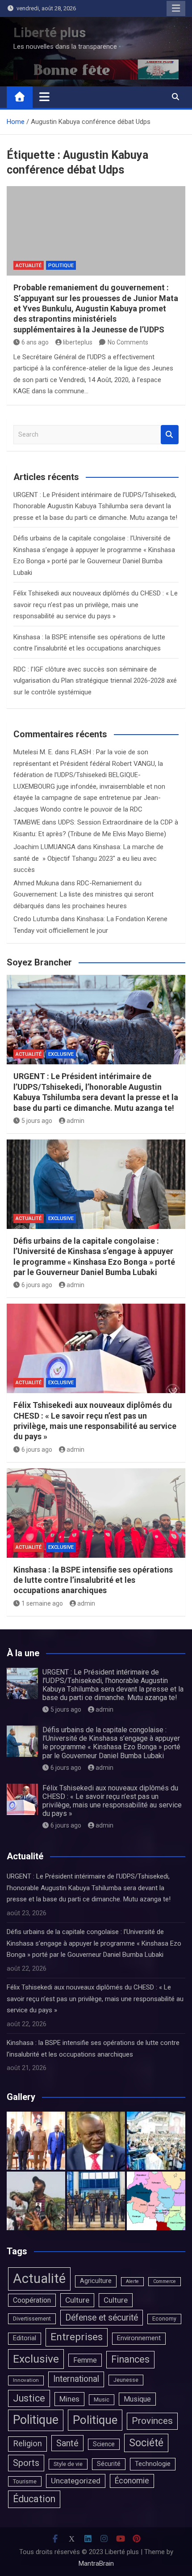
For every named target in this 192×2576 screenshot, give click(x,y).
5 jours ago (37, 1121)
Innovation (26, 2380)
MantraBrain (96, 2563)
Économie (132, 2481)
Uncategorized (76, 2481)
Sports (26, 2463)
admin (75, 1121)
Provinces (152, 2421)
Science (104, 2444)
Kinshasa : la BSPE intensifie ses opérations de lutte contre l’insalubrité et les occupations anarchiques (93, 1580)
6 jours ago (37, 1285)
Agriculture (96, 2281)
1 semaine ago (42, 1603)
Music (102, 2400)
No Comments (128, 342)
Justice (29, 2398)
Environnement (139, 2338)
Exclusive (61, 1054)
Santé (67, 2443)
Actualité (29, 266)
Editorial (25, 2338)
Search (170, 435)
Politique (61, 266)
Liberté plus (50, 32)
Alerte (132, 2281)
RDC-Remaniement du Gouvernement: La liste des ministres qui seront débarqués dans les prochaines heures (83, 895)
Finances (130, 2359)
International (76, 2379)
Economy (164, 2319)
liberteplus (78, 342)
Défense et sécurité (102, 2318)
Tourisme (25, 2481)
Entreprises (77, 2337)
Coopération (32, 2300)
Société (146, 2443)
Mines (69, 2399)
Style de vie (68, 2464)
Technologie (153, 2464)
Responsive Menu (176, 9)
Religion (27, 2444)
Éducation (34, 2499)
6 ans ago (35, 342)
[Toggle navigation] (44, 97)
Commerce (165, 2281)
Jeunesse (126, 2380)
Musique (137, 2399)
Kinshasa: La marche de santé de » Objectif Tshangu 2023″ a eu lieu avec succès (88, 858)
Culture (77, 2300)
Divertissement (32, 2319)
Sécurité (109, 2464)
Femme (85, 2360)
